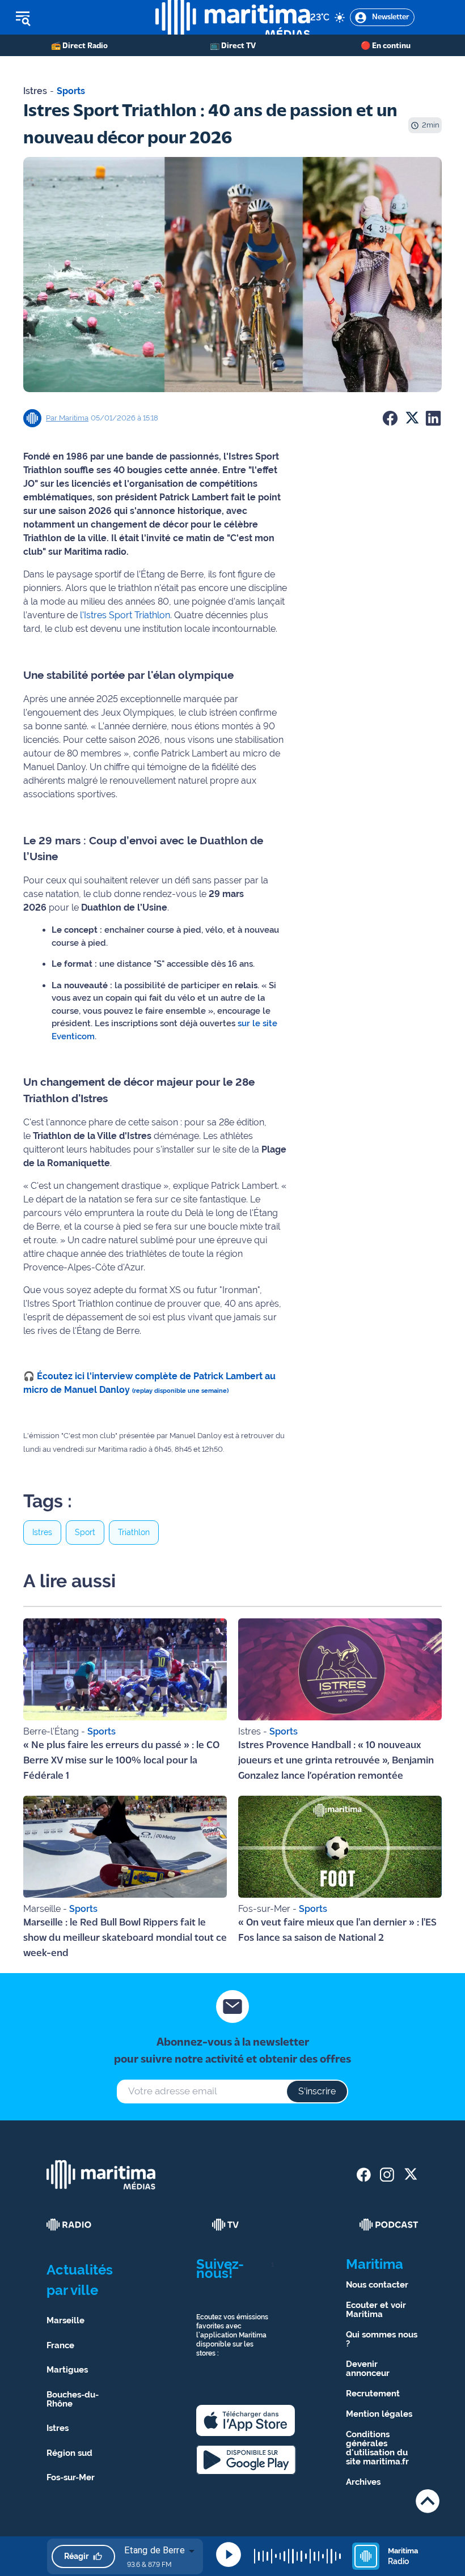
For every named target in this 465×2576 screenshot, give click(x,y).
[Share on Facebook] (390, 418)
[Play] (229, 2554)
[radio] (69, 2225)
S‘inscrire (317, 2091)
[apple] (246, 2420)
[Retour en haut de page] (428, 2501)
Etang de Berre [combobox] (155, 2550)
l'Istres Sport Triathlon (125, 615)
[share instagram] (387, 2175)
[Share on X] (412, 418)
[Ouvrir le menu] (78, 18)
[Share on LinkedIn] (433, 418)
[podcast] (389, 2225)
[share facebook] (364, 2175)
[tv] (226, 2225)
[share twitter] (410, 2175)
